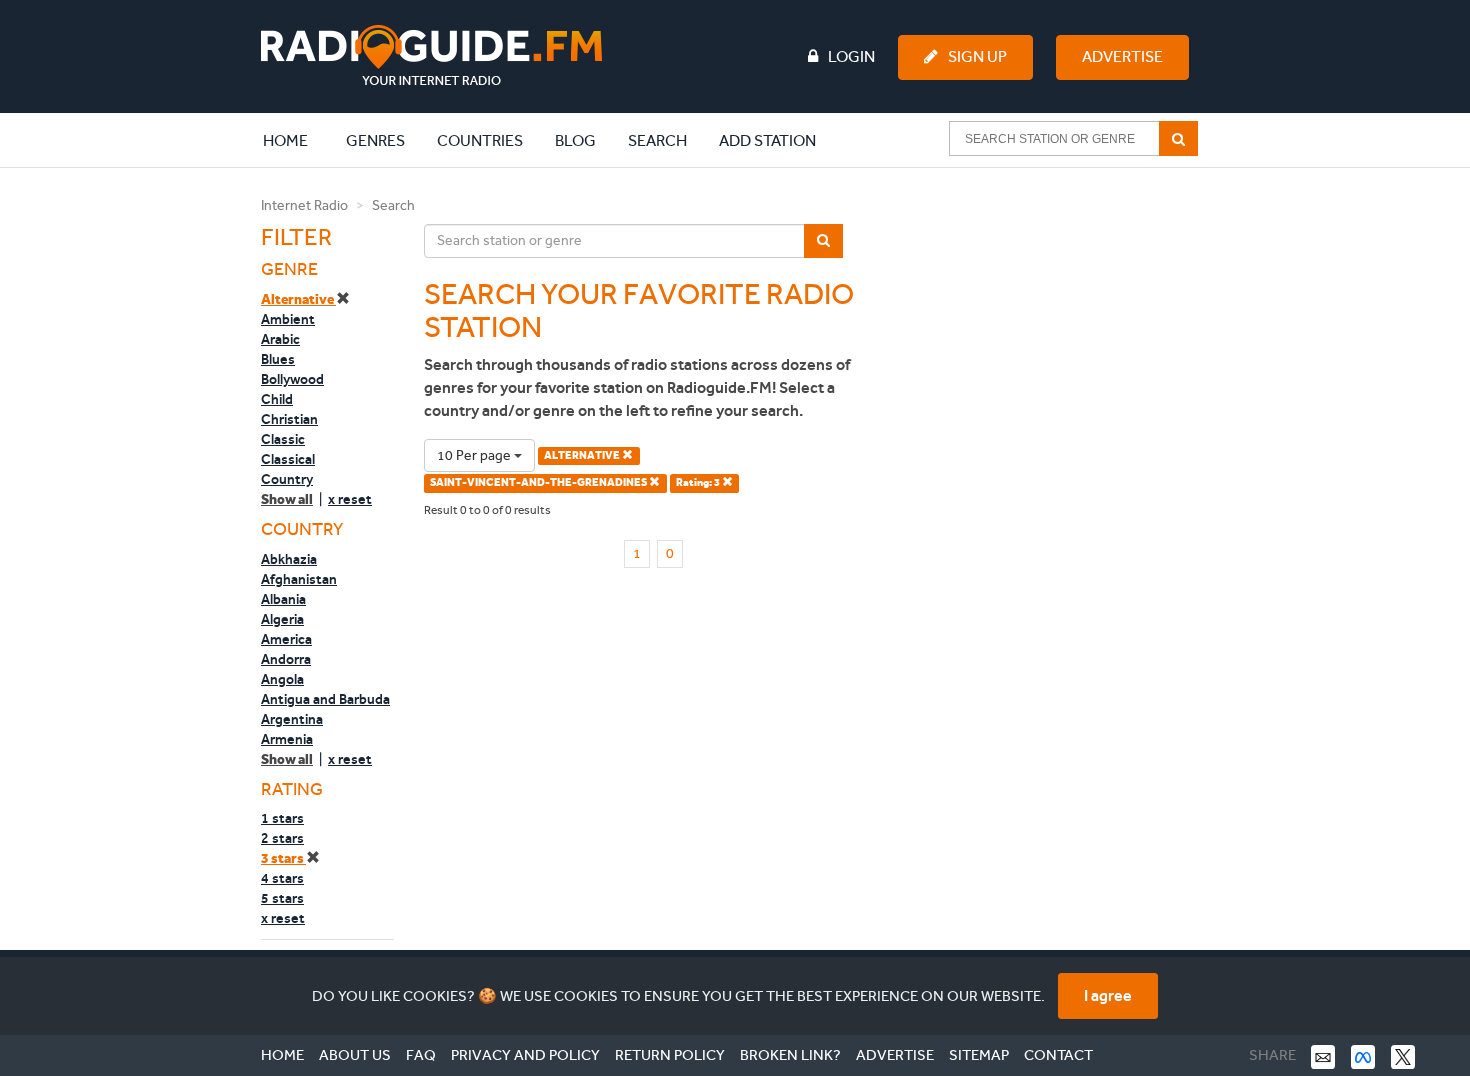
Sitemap (979, 1055)
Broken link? (790, 1055)
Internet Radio (304, 205)
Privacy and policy (525, 1055)
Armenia (287, 739)
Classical (288, 459)
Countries (480, 140)
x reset (350, 499)
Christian (289, 419)
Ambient (288, 319)
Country (287, 479)
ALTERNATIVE (583, 455)
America (286, 639)
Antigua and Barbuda (325, 699)
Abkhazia (289, 559)
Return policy (670, 1055)
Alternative (298, 299)
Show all (287, 499)
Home (296, 140)
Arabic (280, 339)
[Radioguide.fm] (431, 55)
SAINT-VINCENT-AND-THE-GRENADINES (539, 482)
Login (851, 56)
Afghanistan (299, 579)
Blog (575, 140)
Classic (283, 439)
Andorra (286, 659)
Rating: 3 (699, 482)
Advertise (1122, 56)
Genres (375, 140)
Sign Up (977, 56)
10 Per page (475, 455)
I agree (1108, 995)
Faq (421, 1055)
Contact (1058, 1055)
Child (277, 399)
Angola (282, 679)
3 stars (283, 858)
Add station (767, 140)
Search (657, 140)
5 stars (282, 898)
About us (355, 1055)
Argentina (292, 719)
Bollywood (292, 379)
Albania (283, 599)
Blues (278, 359)
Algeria (282, 619)
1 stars (282, 818)
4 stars (282, 878)
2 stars (282, 838)
